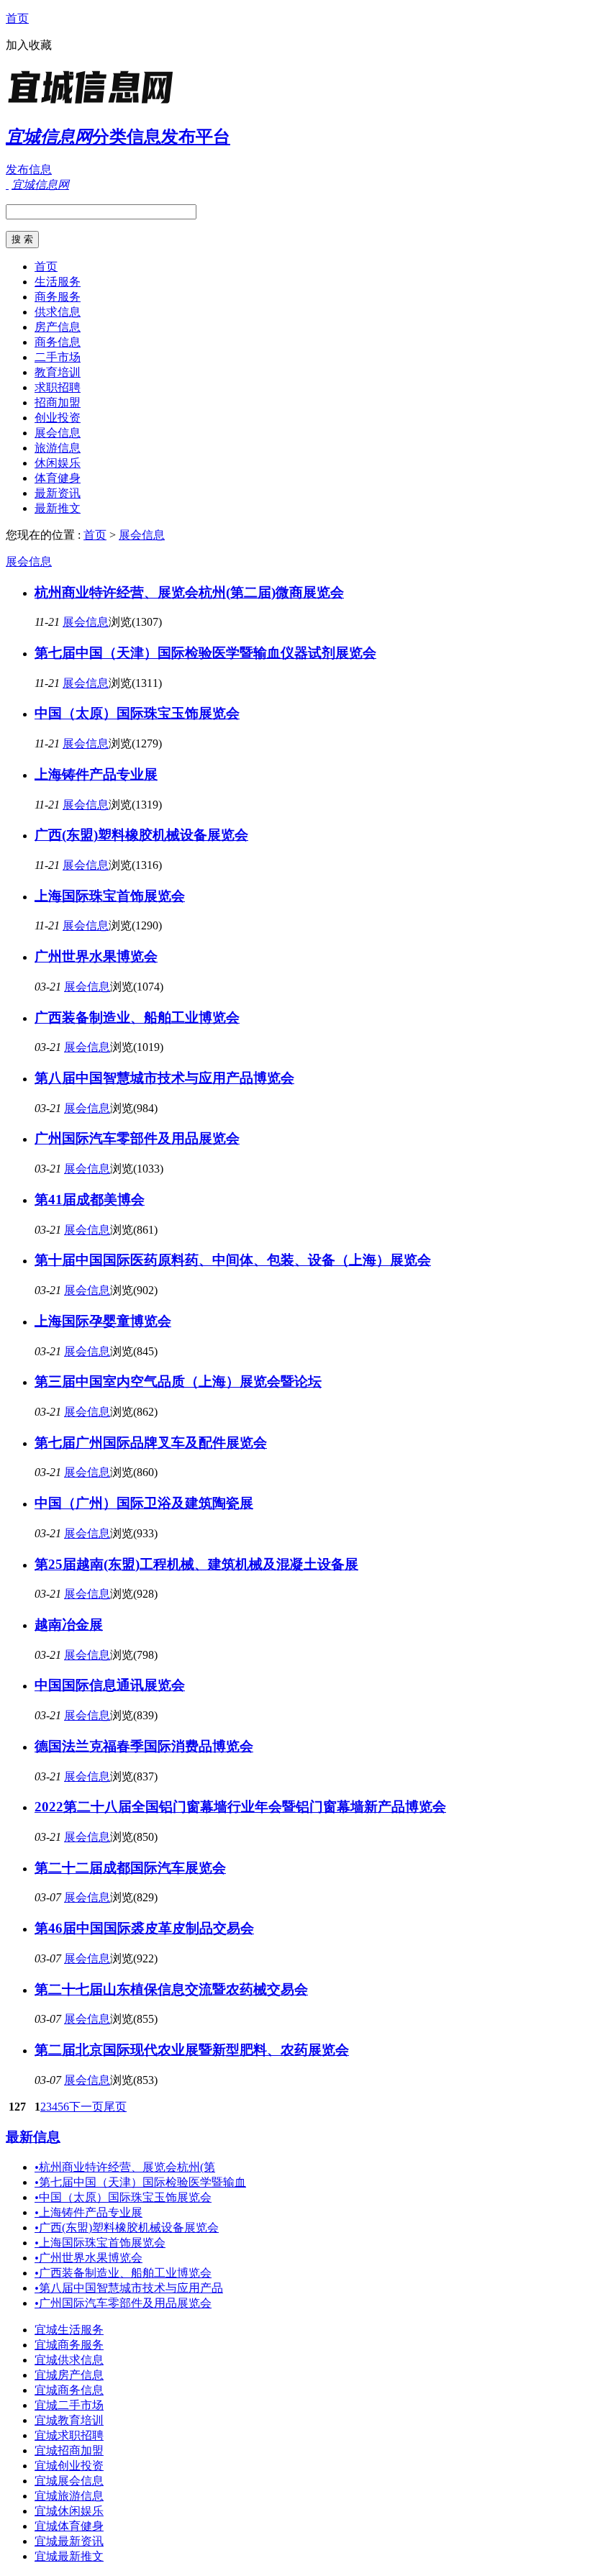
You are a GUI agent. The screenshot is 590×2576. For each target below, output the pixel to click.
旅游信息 (58, 448)
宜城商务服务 (69, 2345)
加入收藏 (29, 45)
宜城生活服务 (69, 2330)
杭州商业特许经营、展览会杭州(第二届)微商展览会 (189, 592)
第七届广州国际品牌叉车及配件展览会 (151, 1443)
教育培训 (58, 372)
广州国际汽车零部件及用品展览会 (137, 1138)
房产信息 (58, 327)
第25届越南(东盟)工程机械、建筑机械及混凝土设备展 (196, 1564)
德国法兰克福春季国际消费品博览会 (144, 1746)
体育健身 (58, 478)
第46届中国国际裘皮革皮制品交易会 (144, 1928)
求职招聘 (58, 387)
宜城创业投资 (69, 2466)
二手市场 (58, 357)
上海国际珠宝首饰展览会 (110, 896)
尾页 (115, 2107)
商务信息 (58, 342)
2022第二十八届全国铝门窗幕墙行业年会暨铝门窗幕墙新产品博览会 (240, 1807)
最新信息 (33, 2137)
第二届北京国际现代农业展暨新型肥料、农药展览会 (192, 2050)
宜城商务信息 (69, 2390)
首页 (17, 18)
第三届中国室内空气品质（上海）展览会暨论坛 (178, 1382)
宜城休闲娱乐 (69, 2511)
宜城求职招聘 (69, 2435)
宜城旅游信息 (69, 2496)
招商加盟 (58, 402)
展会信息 (58, 433)
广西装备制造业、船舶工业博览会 (137, 1018)
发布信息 (29, 169)
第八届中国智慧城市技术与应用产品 (129, 2288)
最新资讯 (58, 493)
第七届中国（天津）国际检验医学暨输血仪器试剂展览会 (205, 653)
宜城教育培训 (69, 2420)
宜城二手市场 (69, 2405)
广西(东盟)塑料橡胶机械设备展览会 (141, 835)
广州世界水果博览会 (96, 956)
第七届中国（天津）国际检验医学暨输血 (140, 2182)
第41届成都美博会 (90, 1200)
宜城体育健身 (69, 2526)
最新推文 (58, 508)
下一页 (86, 2107)
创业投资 (58, 418)
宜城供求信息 (69, 2360)
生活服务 (58, 282)
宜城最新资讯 (69, 2541)
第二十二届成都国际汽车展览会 (130, 1868)
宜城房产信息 (69, 2375)
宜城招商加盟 (69, 2450)
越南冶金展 (69, 1625)
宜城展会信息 (69, 2481)
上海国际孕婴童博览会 (103, 1321)
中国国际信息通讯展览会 (110, 1685)
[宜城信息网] (96, 104)
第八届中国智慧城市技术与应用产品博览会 (164, 1078)
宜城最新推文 (69, 2556)
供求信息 (58, 312)
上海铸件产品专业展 (96, 774)
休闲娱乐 (58, 463)
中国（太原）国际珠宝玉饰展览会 (137, 713)
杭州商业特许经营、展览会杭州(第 (125, 2167)
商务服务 (58, 297)
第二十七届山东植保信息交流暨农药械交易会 (171, 1989)
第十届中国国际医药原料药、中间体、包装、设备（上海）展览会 (233, 1260)
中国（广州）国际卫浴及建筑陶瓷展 (144, 1503)
